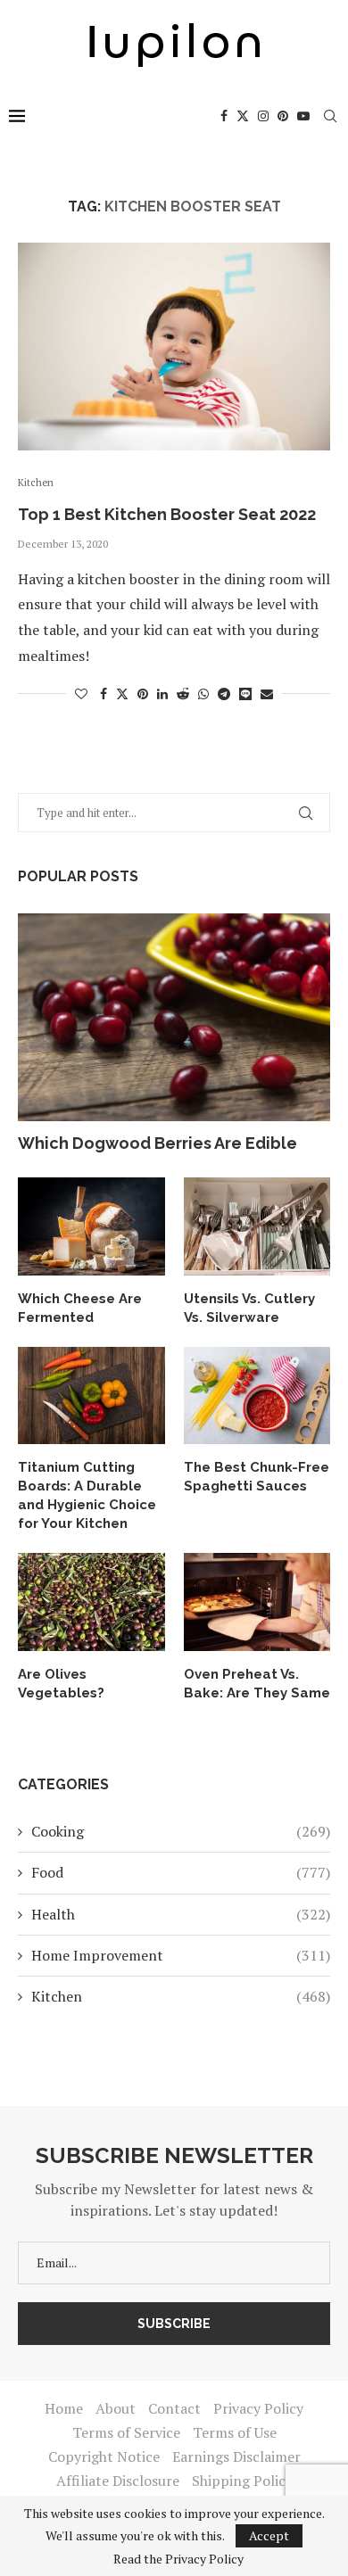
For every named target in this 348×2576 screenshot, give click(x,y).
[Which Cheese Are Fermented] (91, 1226)
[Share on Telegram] (224, 694)
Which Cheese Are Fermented (80, 1308)
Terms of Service (126, 2432)
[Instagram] (263, 116)
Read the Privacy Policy (178, 2559)
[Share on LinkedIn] (162, 694)
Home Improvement (181, 1955)
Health (181, 1914)
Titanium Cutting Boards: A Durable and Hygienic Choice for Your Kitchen (87, 1495)
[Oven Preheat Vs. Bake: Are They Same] (257, 1602)
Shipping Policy (242, 2481)
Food (181, 1872)
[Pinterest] (283, 116)
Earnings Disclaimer (236, 2456)
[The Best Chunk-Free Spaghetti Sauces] (257, 1396)
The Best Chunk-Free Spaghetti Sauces (257, 1477)
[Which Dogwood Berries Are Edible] (174, 1017)
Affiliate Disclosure (118, 2481)
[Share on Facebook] (104, 694)
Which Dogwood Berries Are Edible (157, 1143)
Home (64, 2408)
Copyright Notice (104, 2456)
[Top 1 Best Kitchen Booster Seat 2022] (174, 347)
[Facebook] (224, 116)
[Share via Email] (267, 694)
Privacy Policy (258, 2408)
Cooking (181, 1831)
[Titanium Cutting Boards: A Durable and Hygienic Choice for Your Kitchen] (91, 1396)
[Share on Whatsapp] (203, 694)
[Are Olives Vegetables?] (91, 1602)
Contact (174, 2408)
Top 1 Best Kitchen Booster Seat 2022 (167, 514)
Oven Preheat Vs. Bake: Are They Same (257, 1684)
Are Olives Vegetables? (61, 1684)
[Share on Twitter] (122, 694)
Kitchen (181, 1996)
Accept (269, 2535)
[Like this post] (81, 694)
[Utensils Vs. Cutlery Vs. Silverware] (257, 1226)
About (116, 2408)
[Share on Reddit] (183, 694)
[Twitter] (243, 116)
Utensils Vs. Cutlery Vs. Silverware (249, 1308)
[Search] (330, 116)
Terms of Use (235, 2432)
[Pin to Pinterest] (143, 694)
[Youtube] (303, 116)
